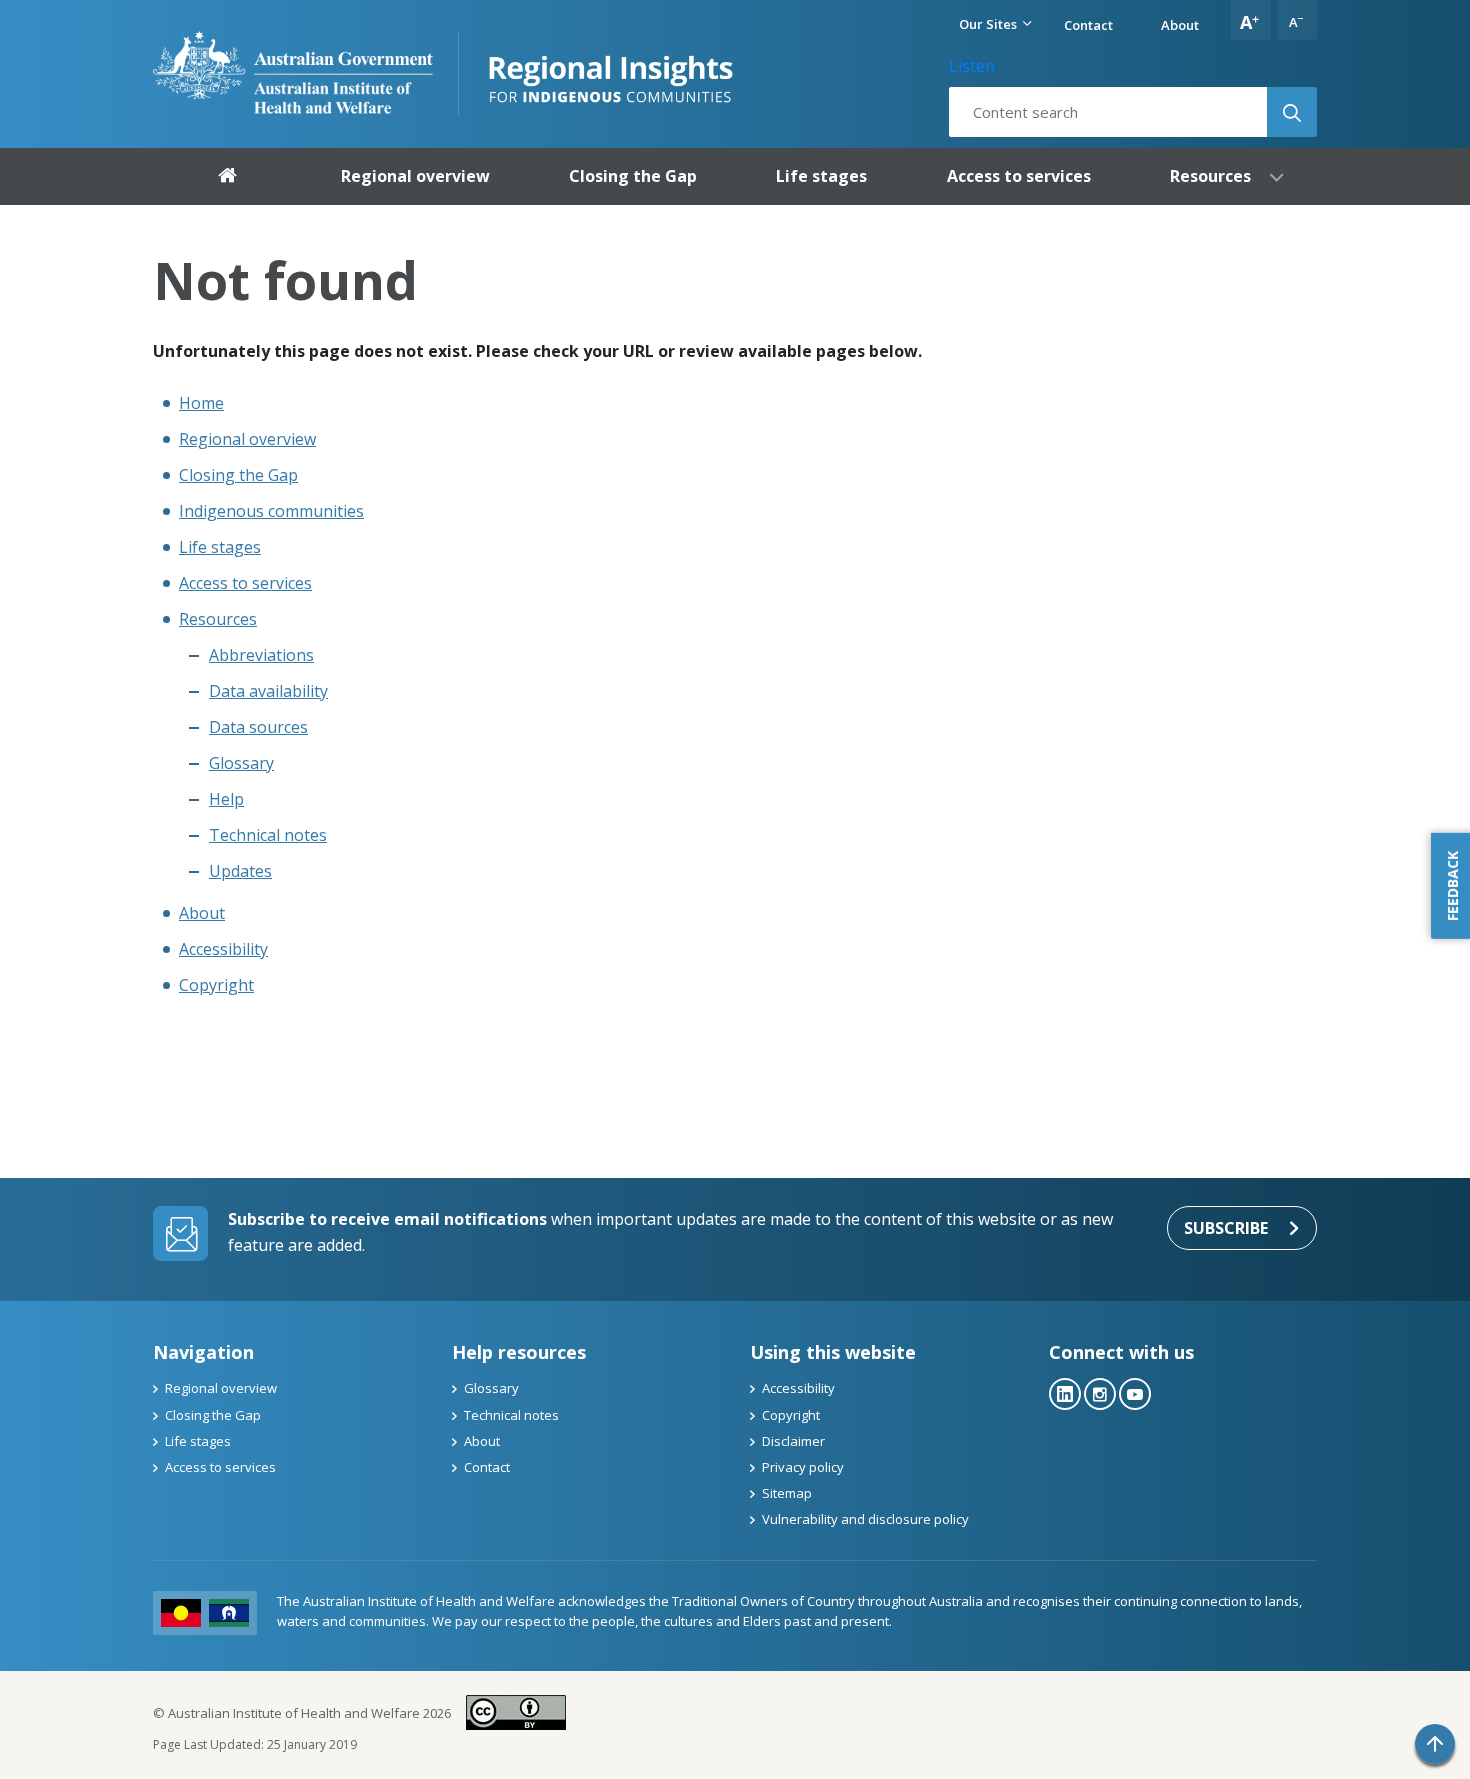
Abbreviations (261, 655)
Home (201, 403)
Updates (240, 871)
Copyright (216, 985)
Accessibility (223, 949)
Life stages (220, 547)
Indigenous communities (271, 511)
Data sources (258, 727)
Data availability (268, 691)
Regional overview (247, 439)
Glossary (241, 763)
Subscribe (1226, 1228)
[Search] (1292, 112)
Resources (218, 619)
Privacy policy (803, 1467)
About (1180, 25)
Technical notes (268, 835)
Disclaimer (793, 1441)
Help (226, 799)
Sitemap (787, 1493)
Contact (1088, 25)
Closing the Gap (238, 475)
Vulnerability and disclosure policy (865, 1519)
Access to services (245, 583)
